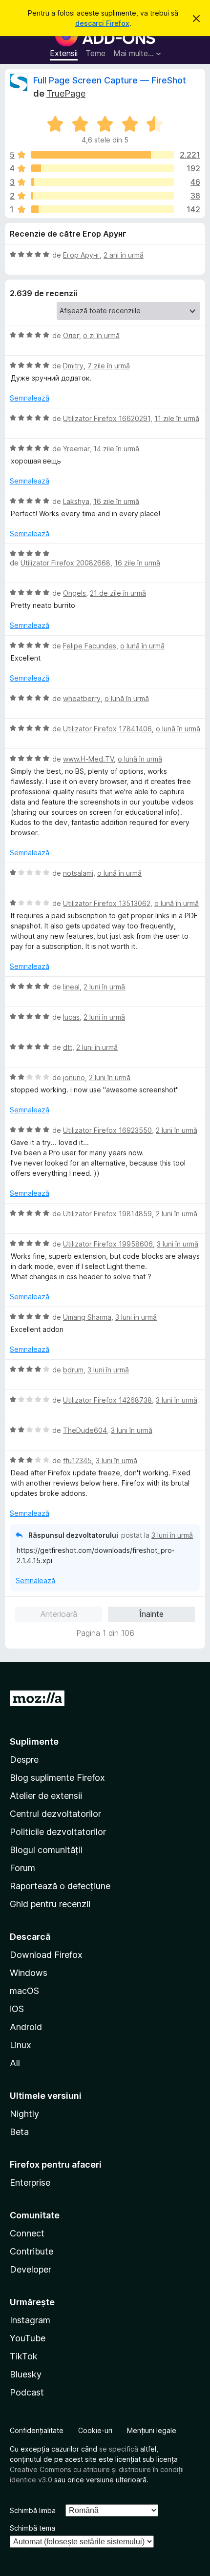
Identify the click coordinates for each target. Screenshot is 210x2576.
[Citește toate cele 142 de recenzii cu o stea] (103, 209)
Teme (95, 53)
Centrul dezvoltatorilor (55, 1814)
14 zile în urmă (116, 449)
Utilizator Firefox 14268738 (107, 1400)
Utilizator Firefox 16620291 (107, 418)
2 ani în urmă (124, 255)
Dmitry (73, 366)
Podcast (27, 2392)
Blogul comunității (46, 1850)
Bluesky (26, 2374)
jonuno (74, 1077)
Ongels (74, 593)
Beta (19, 2132)
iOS (17, 2009)
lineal (71, 987)
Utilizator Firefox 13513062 (107, 903)
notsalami (78, 873)
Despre (24, 1760)
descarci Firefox (102, 23)
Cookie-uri (95, 2430)
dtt (68, 1047)
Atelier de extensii (46, 1796)
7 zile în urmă (109, 366)
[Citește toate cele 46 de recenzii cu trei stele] (103, 182)
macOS (24, 1991)
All (15, 2063)
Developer (31, 2269)
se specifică (119, 2449)
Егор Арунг (81, 255)
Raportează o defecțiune (60, 1886)
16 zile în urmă (116, 501)
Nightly (24, 2114)
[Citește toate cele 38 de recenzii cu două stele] (103, 196)
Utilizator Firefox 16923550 (107, 1130)
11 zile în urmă (177, 418)
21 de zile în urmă (118, 593)
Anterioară (59, 1614)
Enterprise (30, 2183)
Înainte (151, 1614)
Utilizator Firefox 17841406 (107, 729)
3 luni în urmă (178, 1244)
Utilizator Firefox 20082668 (65, 563)
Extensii (64, 53)
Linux (21, 2045)
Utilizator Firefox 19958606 (108, 1244)
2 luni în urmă (104, 987)
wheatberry (82, 698)
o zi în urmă (101, 335)
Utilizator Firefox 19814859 (107, 1214)
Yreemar (76, 449)
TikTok (24, 2356)
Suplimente (34, 1741)
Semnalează (30, 398)
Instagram (30, 2320)
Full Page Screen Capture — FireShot (110, 80)
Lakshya (76, 501)
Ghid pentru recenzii (50, 1904)
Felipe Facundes (90, 646)
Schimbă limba (33, 2510)
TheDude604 (85, 1430)
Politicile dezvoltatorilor (58, 1832)
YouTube (28, 2338)
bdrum (73, 1370)
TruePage (66, 93)
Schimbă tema (32, 2528)
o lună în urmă (142, 646)
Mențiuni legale (152, 2430)
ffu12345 (77, 1460)
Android (26, 2027)
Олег (71, 335)
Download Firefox (46, 1955)
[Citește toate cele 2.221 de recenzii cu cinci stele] (103, 155)
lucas (71, 1017)
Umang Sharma (87, 1317)
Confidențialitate (37, 2430)
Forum (22, 1868)
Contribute (31, 2251)
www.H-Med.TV (88, 759)
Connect (27, 2233)
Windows (29, 1973)
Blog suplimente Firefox (57, 1778)
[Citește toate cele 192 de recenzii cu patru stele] (103, 168)
